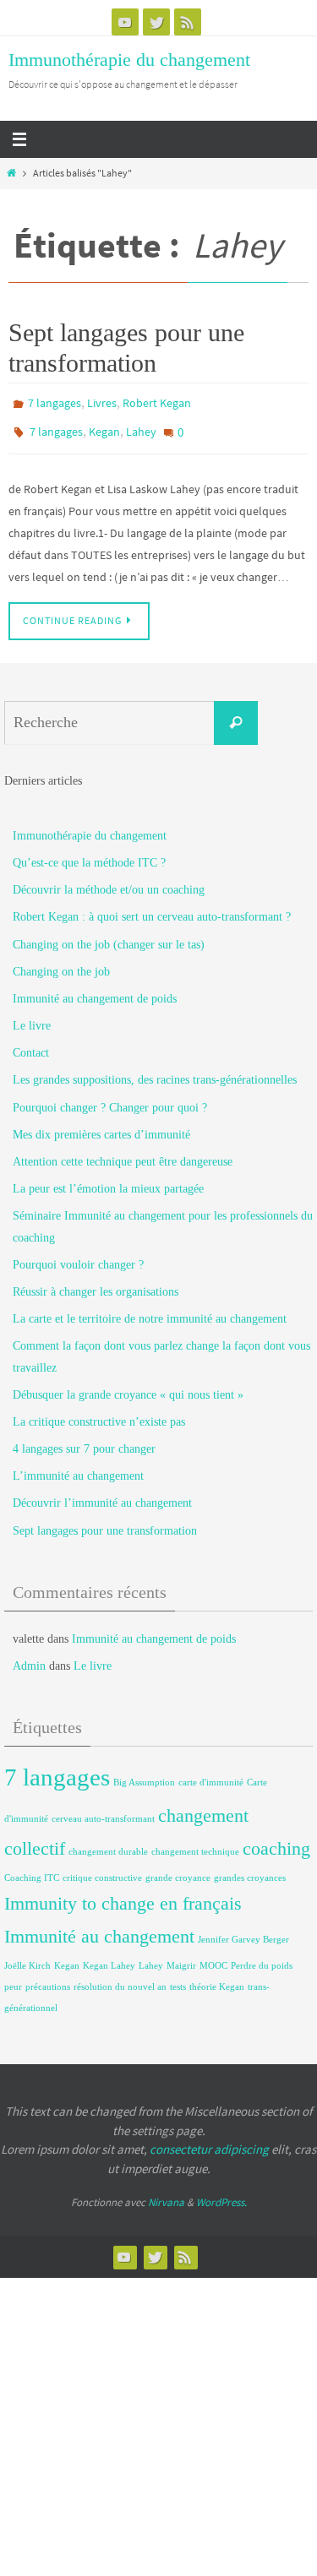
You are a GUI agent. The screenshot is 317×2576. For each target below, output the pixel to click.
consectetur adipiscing (209, 2141)
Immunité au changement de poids (95, 990)
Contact (31, 1044)
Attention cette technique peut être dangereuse (123, 1153)
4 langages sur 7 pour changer (84, 1440)
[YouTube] (125, 22)
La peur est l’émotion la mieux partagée (108, 1180)
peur (13, 1978)
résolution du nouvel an (120, 1978)
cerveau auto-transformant (103, 1810)
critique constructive (102, 1870)
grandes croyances (250, 1870)
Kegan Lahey (109, 1956)
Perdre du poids (262, 1956)
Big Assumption (144, 1774)
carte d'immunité (211, 1774)
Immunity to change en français (123, 1895)
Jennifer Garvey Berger (243, 1931)
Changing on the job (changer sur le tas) (109, 935)
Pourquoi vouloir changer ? (78, 1256)
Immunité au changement (99, 1928)
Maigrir (181, 1956)
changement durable (108, 1843)
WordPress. (221, 2194)
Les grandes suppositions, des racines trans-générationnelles (155, 1071)
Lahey (141, 427)
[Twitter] (156, 22)
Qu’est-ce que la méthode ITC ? (89, 854)
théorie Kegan (217, 1978)
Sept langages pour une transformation (105, 1522)
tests (178, 1978)
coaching (276, 1840)
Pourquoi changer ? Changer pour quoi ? (110, 1098)
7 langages (55, 402)
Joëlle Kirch (27, 1956)
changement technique (195, 1843)
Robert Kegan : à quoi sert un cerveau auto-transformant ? (152, 908)
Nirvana (166, 2194)
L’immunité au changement (78, 1467)
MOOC (213, 1956)
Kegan (104, 427)
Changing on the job (61, 963)
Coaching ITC (32, 1870)
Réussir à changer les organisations (96, 1283)
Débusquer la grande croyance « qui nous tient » (128, 1386)
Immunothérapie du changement (129, 60)
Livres (102, 402)
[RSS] (188, 22)
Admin (29, 1658)
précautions (48, 1978)
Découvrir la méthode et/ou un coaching (109, 881)
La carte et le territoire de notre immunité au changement (150, 1310)
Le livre (32, 1017)
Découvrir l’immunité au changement (102, 1495)
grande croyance (178, 1870)
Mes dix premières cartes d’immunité (101, 1126)
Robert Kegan (157, 402)
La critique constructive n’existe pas (99, 1413)
